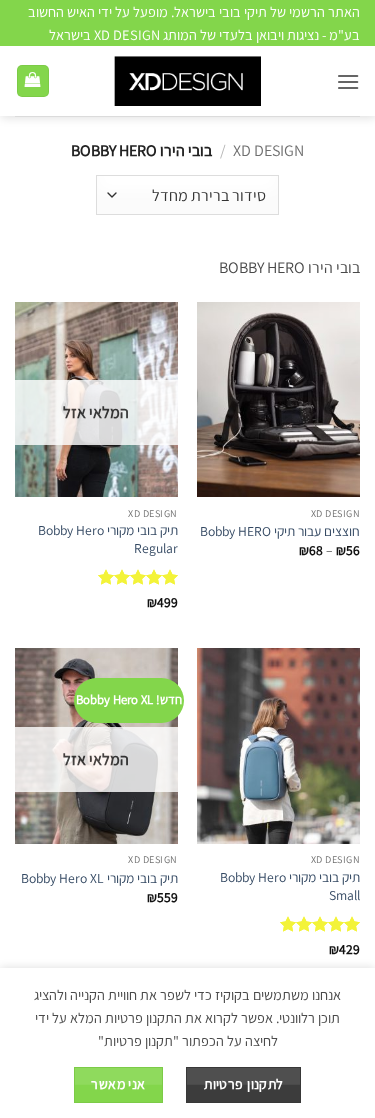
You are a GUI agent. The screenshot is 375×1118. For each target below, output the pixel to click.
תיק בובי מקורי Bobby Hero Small (290, 886)
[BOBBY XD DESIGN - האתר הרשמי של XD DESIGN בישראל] (187, 81)
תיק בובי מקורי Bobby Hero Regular (108, 539)
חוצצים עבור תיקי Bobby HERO (280, 531)
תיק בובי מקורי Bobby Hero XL (99, 878)
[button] (348, 81)
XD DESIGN (268, 150)
